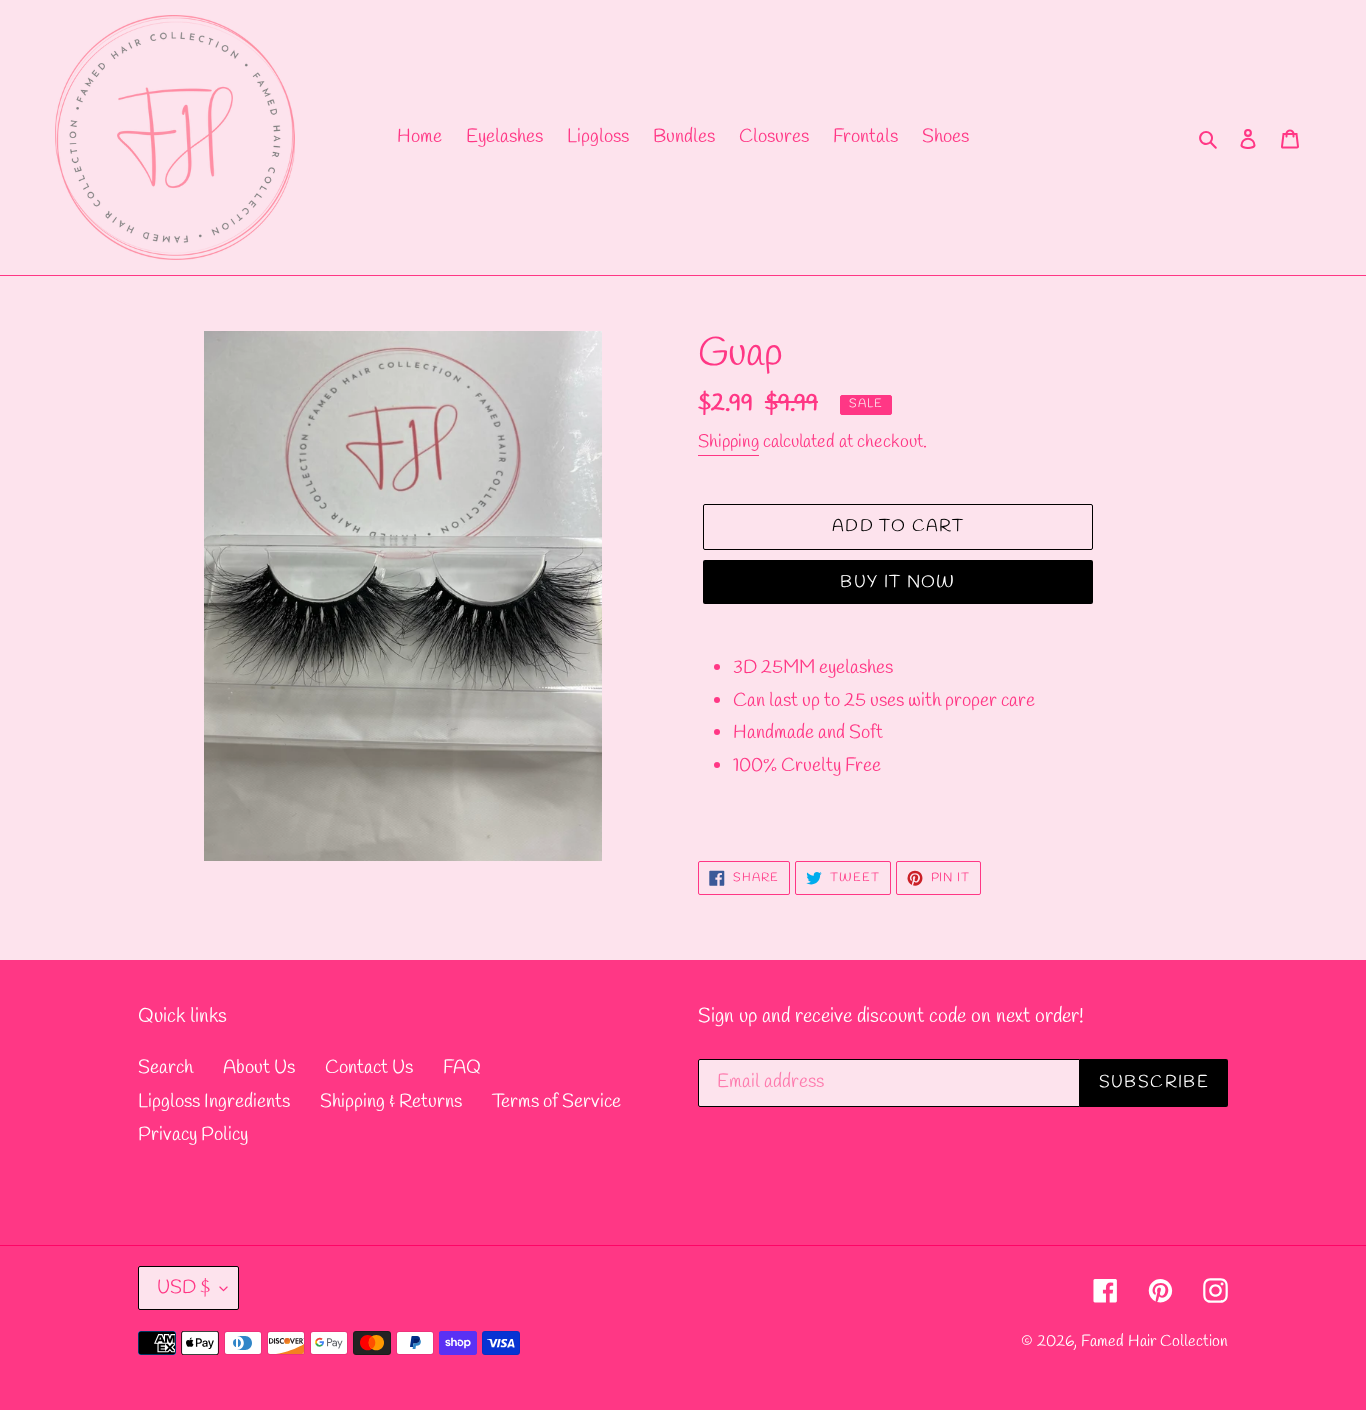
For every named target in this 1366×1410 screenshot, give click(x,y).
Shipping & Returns (391, 1102)
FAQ (462, 1068)
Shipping (728, 442)
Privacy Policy (193, 1135)
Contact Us (369, 1068)
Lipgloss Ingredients (214, 1102)
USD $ (183, 1288)
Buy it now (898, 582)
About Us (259, 1068)
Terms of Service (556, 1102)
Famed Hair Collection (1154, 1341)
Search (165, 1068)
